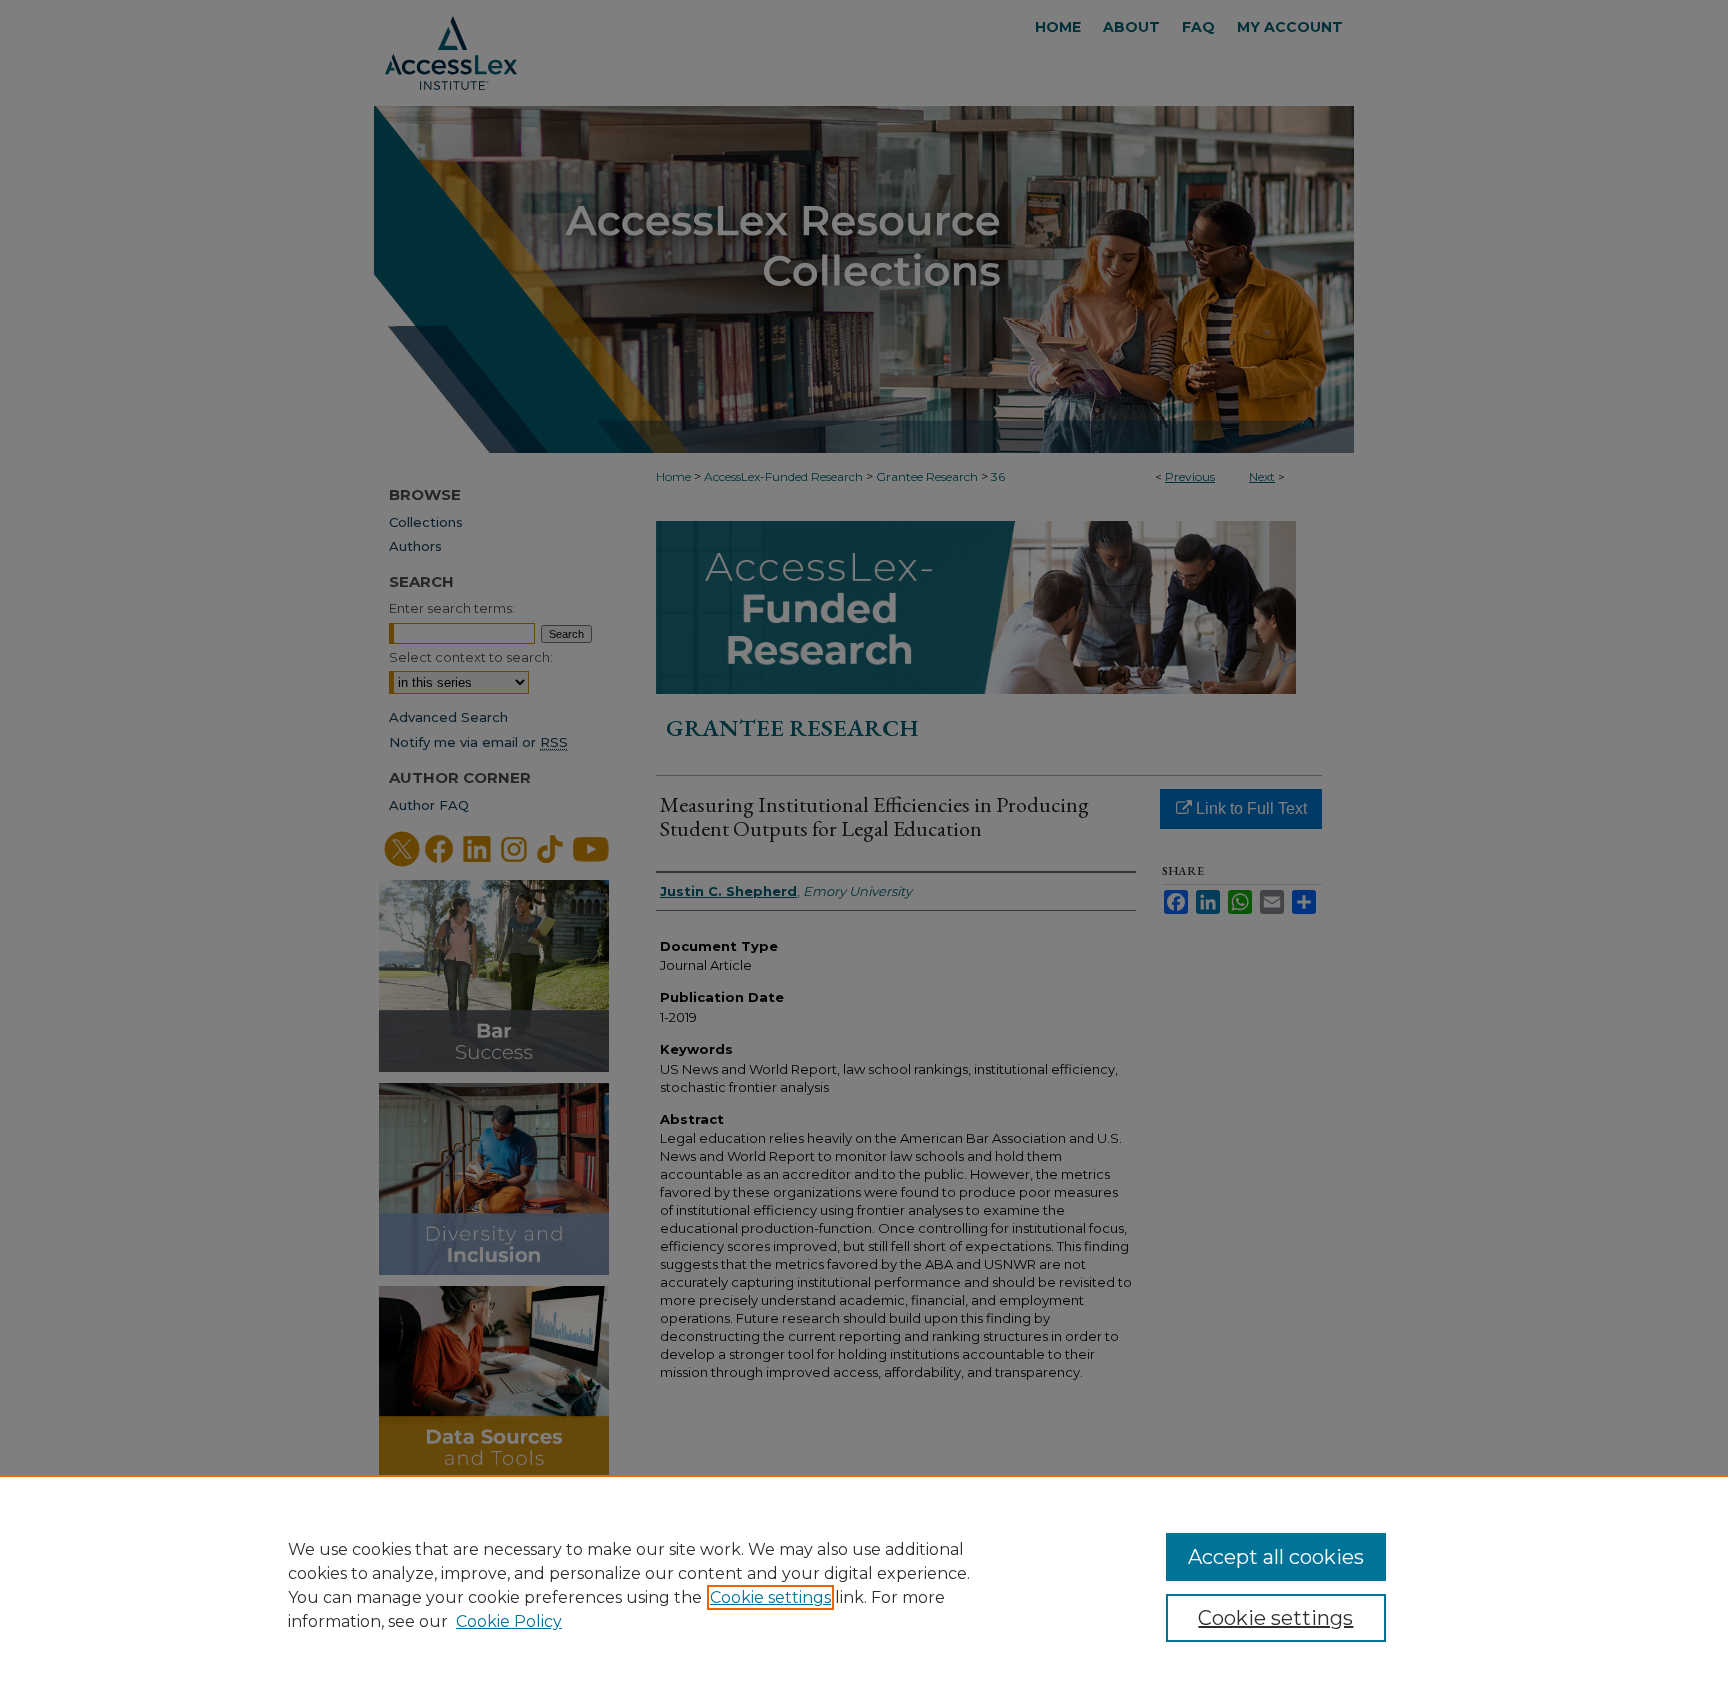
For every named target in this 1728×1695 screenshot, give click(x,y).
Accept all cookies (1276, 1557)
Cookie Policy (509, 1621)
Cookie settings (770, 1597)
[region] (864, 1585)
